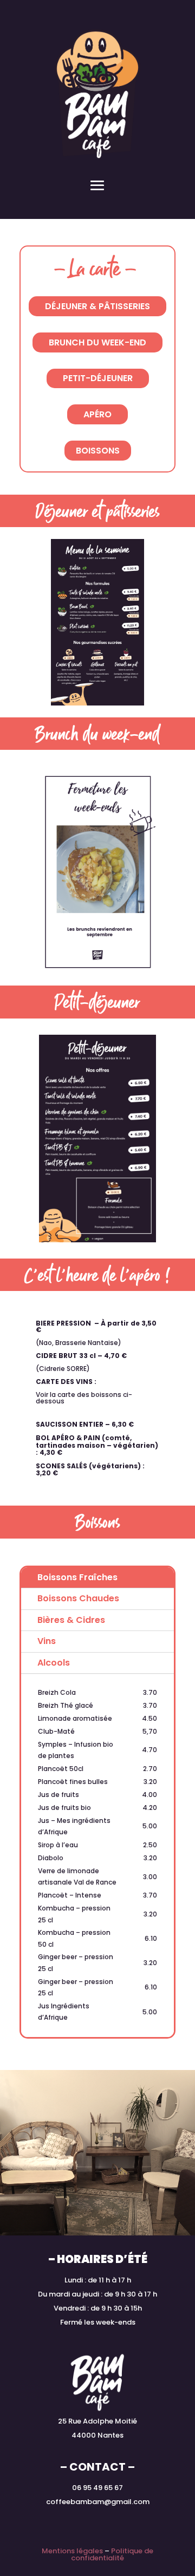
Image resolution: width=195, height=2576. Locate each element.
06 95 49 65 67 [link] (97, 2488)
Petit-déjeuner (98, 378)
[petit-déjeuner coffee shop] (97, 1240)
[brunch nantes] (97, 971)
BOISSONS (98, 451)
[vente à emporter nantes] (98, 703)
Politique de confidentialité (112, 2554)
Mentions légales (72, 2551)
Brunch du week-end (97, 342)
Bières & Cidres (71, 1620)
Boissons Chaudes (78, 1598)
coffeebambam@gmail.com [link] (98, 2502)
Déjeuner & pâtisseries (97, 306)
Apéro (97, 414)
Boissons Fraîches (77, 1577)
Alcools (54, 1663)
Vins (47, 1641)
